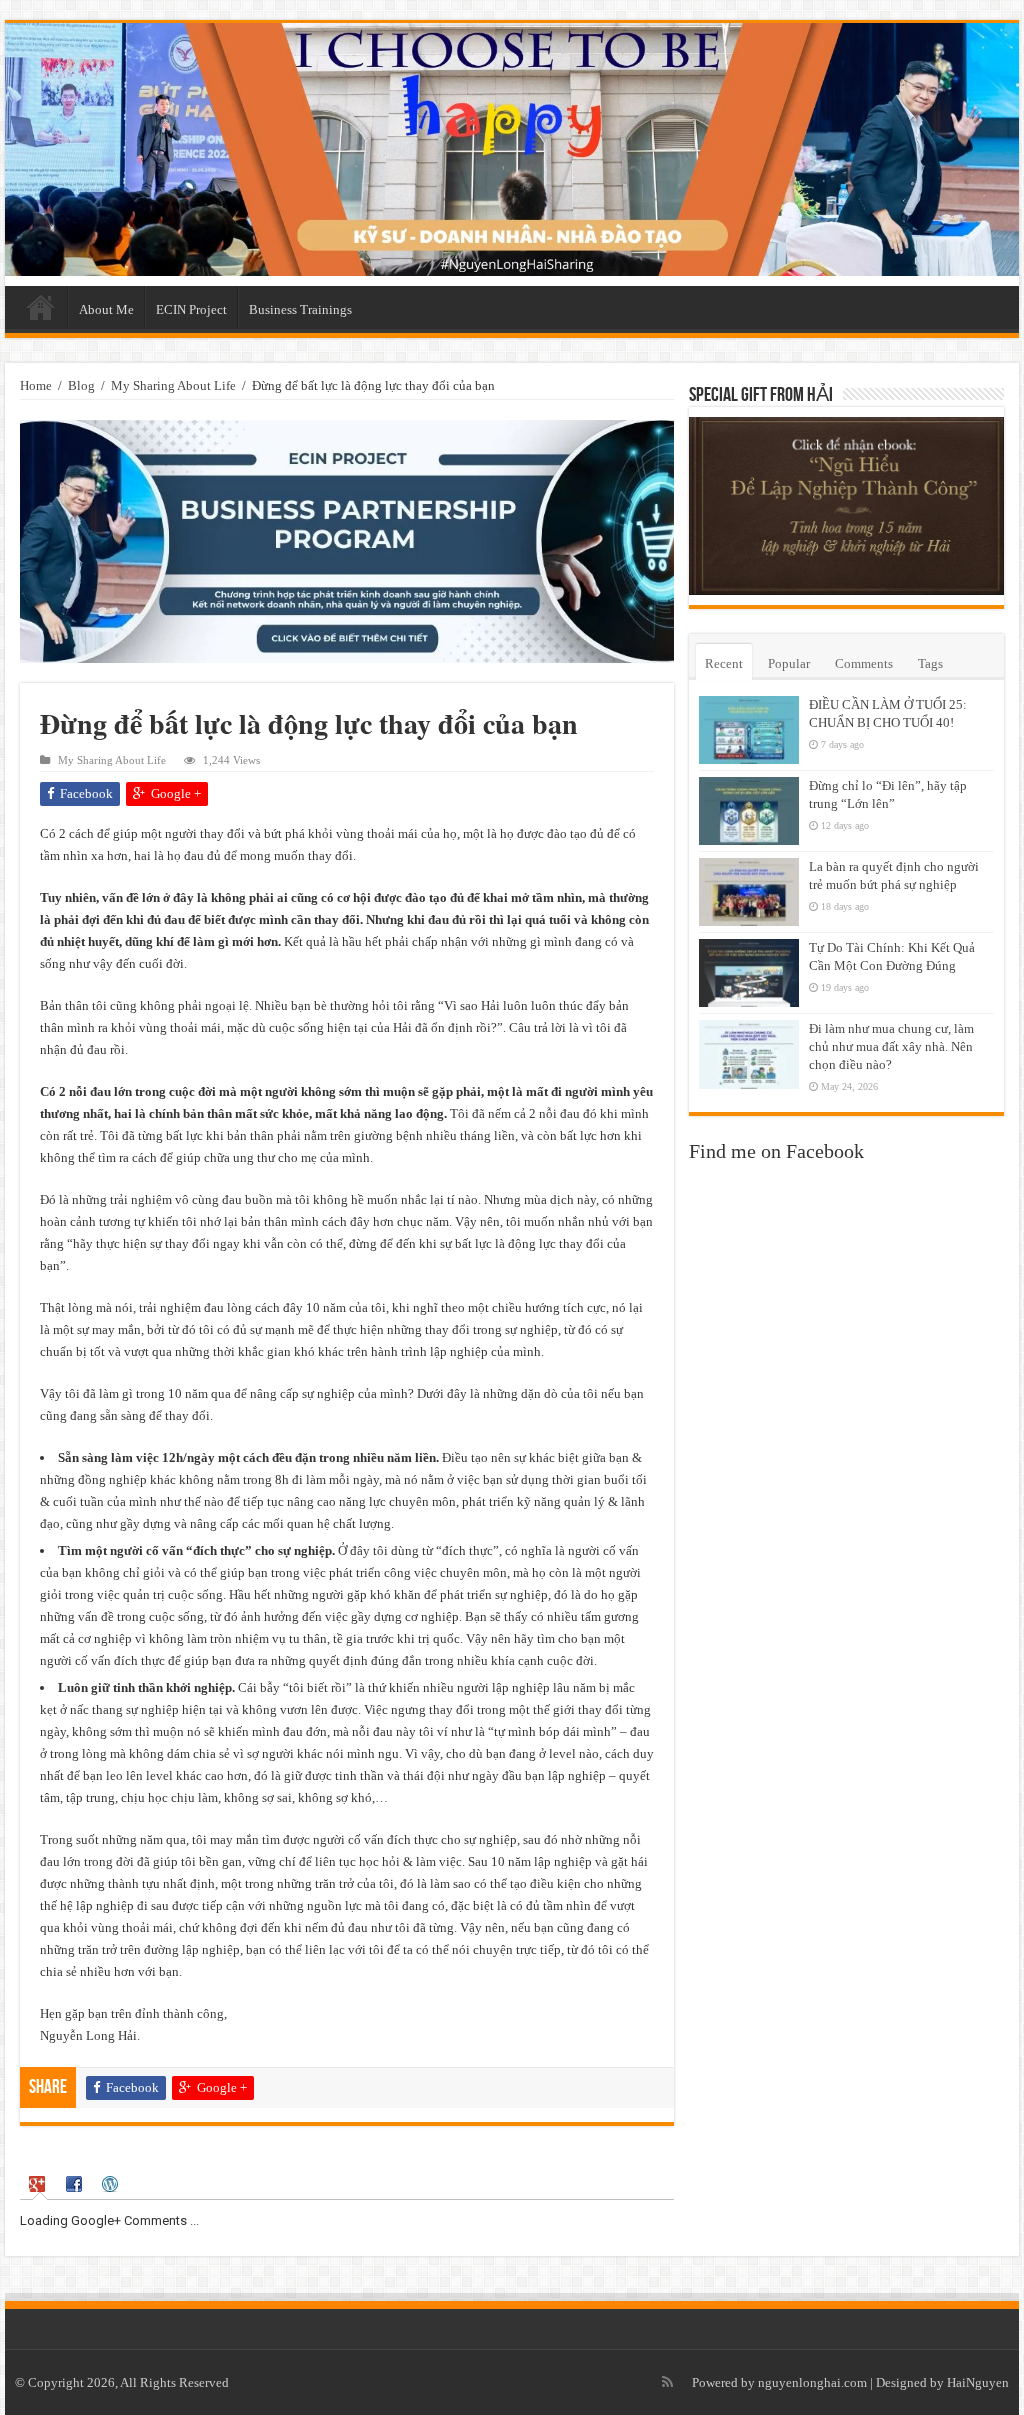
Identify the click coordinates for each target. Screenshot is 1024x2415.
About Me (106, 309)
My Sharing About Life (173, 385)
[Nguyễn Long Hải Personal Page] (512, 149)
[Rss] (667, 2382)
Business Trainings (300, 309)
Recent (724, 663)
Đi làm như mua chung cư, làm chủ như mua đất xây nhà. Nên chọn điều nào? (891, 1046)
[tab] (40, 2184)
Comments (864, 663)
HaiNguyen (978, 2382)
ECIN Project (191, 309)
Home (41, 307)
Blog (81, 385)
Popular (789, 663)
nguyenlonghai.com (812, 2382)
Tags (930, 663)
